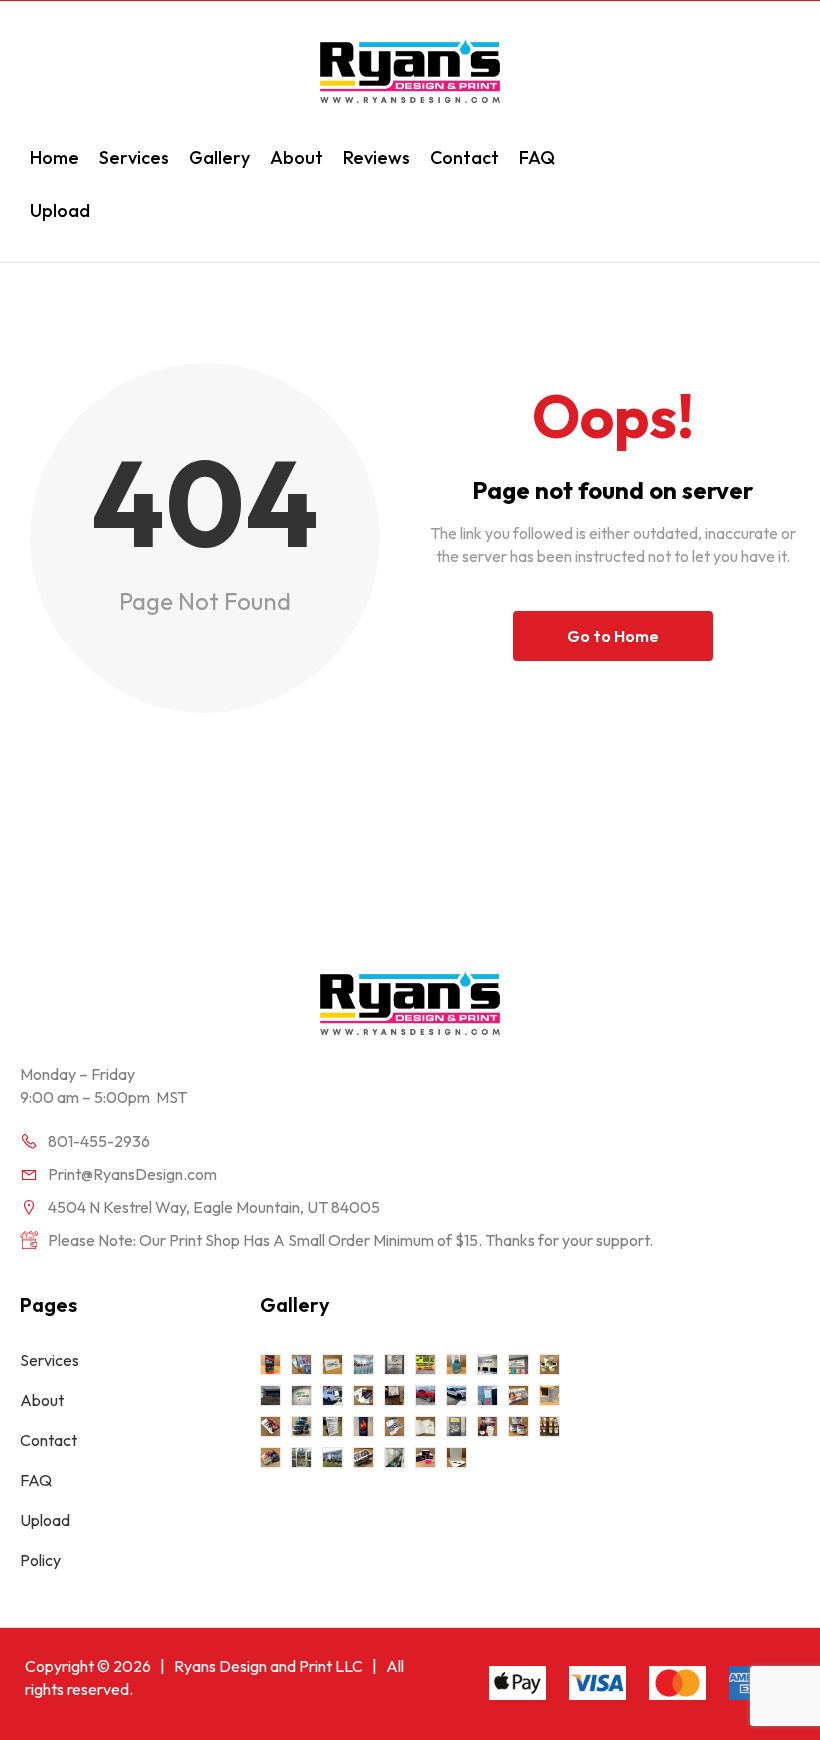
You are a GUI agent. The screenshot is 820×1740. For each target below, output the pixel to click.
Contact (464, 157)
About (296, 157)
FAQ (537, 157)
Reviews (376, 157)
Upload (60, 210)
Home (54, 157)
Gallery (219, 157)
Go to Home (613, 636)
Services (134, 157)
